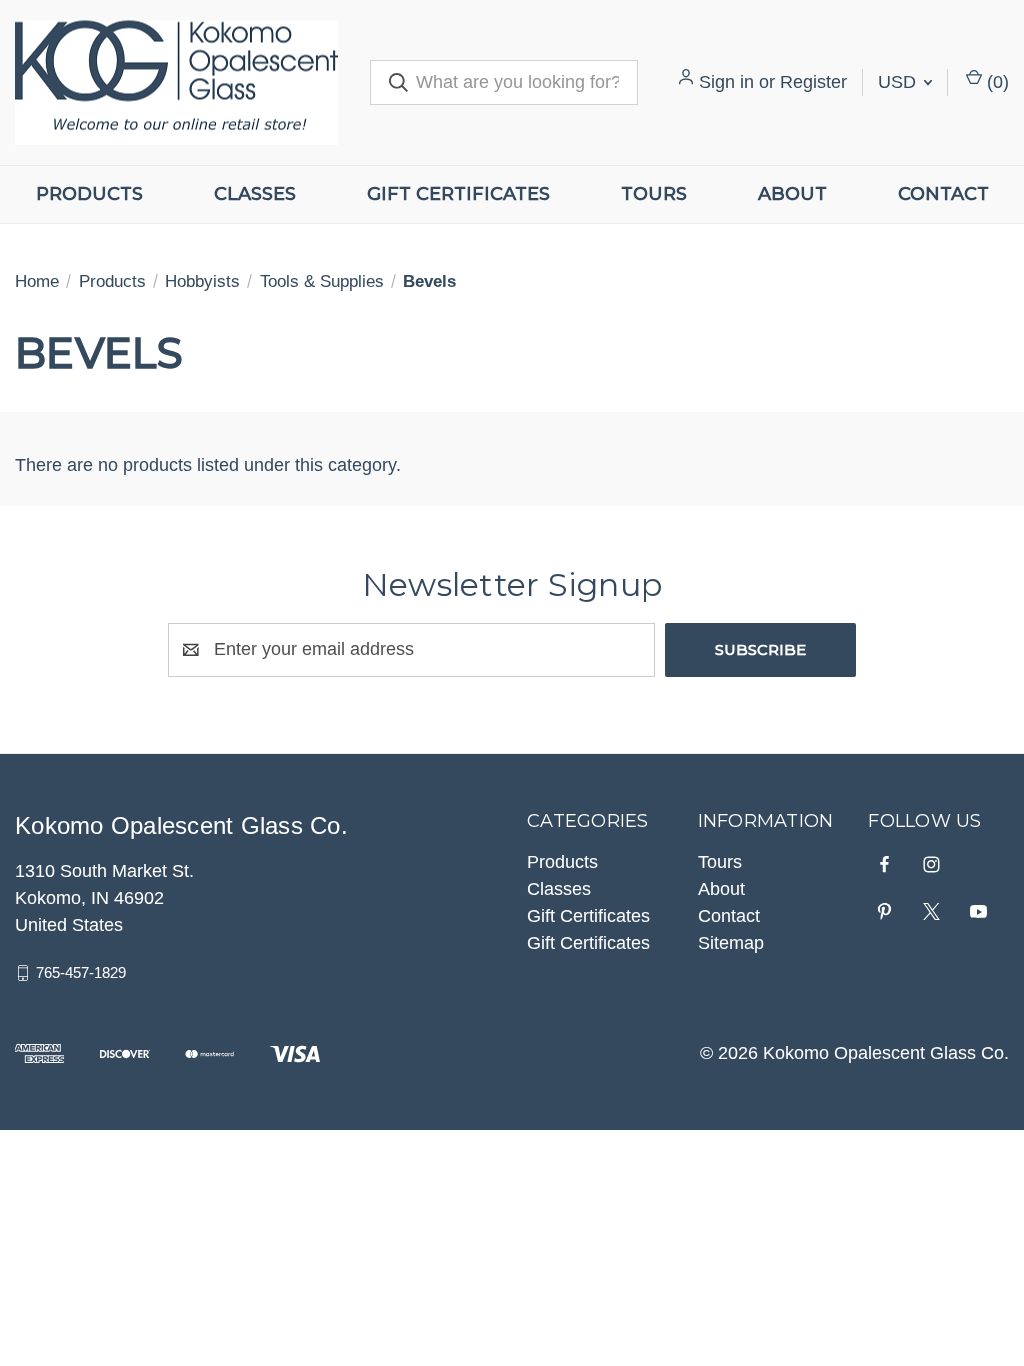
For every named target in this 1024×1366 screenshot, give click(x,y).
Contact (943, 194)
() (995, 82)
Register (813, 82)
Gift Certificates (458, 194)
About (792, 194)
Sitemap (731, 943)
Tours (654, 194)
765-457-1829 (81, 972)
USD (899, 82)
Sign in (726, 82)
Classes (255, 194)
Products (89, 194)
